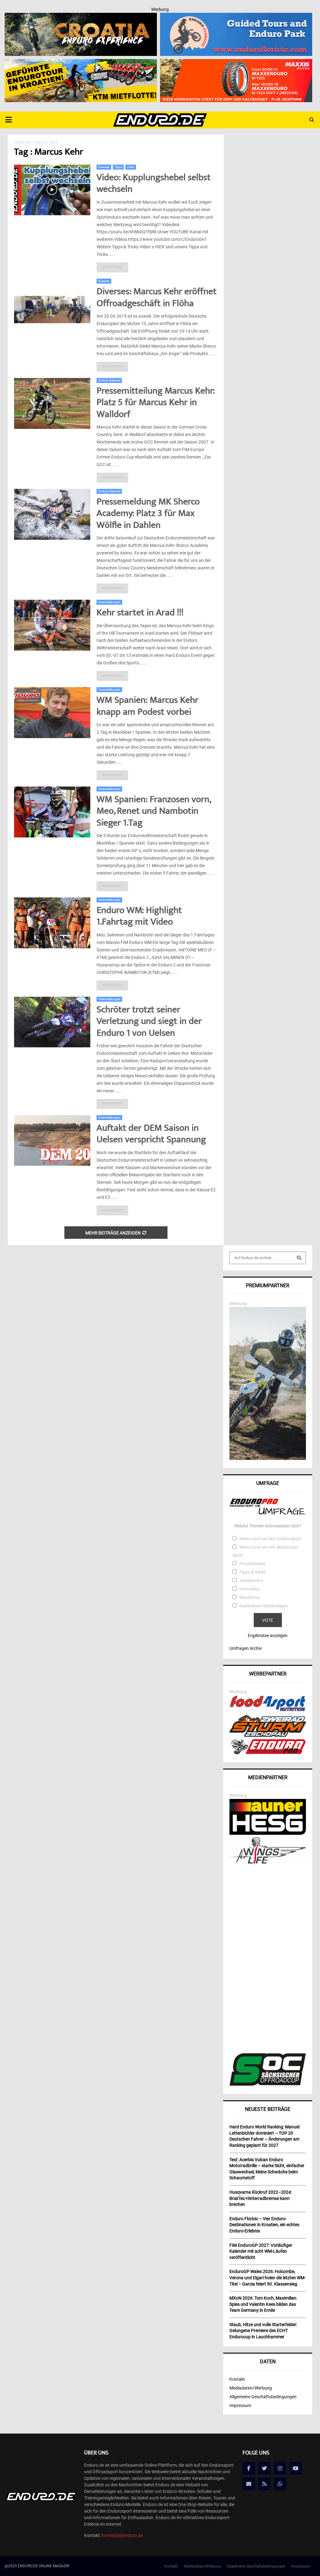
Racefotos (249, 1597)
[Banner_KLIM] (268, 1458)
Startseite (23, 142)
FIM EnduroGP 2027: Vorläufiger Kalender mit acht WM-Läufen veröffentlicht (261, 2251)
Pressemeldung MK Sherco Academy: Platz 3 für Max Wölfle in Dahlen (148, 514)
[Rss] (264, 2484)
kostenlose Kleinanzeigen (264, 1606)
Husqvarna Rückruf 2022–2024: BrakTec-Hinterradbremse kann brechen (261, 2198)
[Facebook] (249, 2468)
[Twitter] (264, 2468)
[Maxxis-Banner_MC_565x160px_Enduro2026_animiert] (236, 63)
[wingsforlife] (268, 1862)
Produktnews (252, 1564)
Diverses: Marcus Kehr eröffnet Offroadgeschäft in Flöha (157, 298)
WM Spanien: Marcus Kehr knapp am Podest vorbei (147, 707)
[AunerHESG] (268, 1833)
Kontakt (237, 2379)
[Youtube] (296, 2468)
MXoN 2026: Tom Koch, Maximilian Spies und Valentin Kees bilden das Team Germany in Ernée (263, 2304)
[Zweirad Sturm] (268, 1735)
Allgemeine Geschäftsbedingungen (263, 2397)
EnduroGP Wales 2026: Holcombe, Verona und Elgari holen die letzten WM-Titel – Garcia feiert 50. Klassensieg (267, 2278)
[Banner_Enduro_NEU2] (236, 17)
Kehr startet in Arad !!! (140, 613)
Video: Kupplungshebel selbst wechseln (154, 184)
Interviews (249, 1589)
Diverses (104, 167)
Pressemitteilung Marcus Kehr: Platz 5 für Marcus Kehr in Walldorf (156, 403)
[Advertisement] (268, 1959)
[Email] (249, 2484)
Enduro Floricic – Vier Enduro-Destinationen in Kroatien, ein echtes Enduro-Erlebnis (264, 2225)
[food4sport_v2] (268, 1711)
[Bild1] (81, 17)
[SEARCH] (299, 1258)
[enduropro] (268, 1753)
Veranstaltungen (109, 602)
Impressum (240, 2405)
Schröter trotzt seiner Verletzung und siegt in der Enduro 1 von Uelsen (149, 1022)
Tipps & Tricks (253, 1572)
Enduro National (109, 380)
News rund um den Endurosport (270, 1539)
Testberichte (251, 1581)
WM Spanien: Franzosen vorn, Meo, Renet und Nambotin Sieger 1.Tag (153, 812)
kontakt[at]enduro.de (122, 2535)
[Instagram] (280, 2468)
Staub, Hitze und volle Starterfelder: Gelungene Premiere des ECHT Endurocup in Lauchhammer (263, 2331)
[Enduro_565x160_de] (81, 63)
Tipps (118, 167)
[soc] (268, 2084)
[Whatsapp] (280, 2484)
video (131, 167)
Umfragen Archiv (246, 1648)
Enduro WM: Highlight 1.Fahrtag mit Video (139, 917)
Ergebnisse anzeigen (268, 1635)
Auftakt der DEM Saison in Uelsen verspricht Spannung (151, 1135)
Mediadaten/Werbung (251, 2388)
